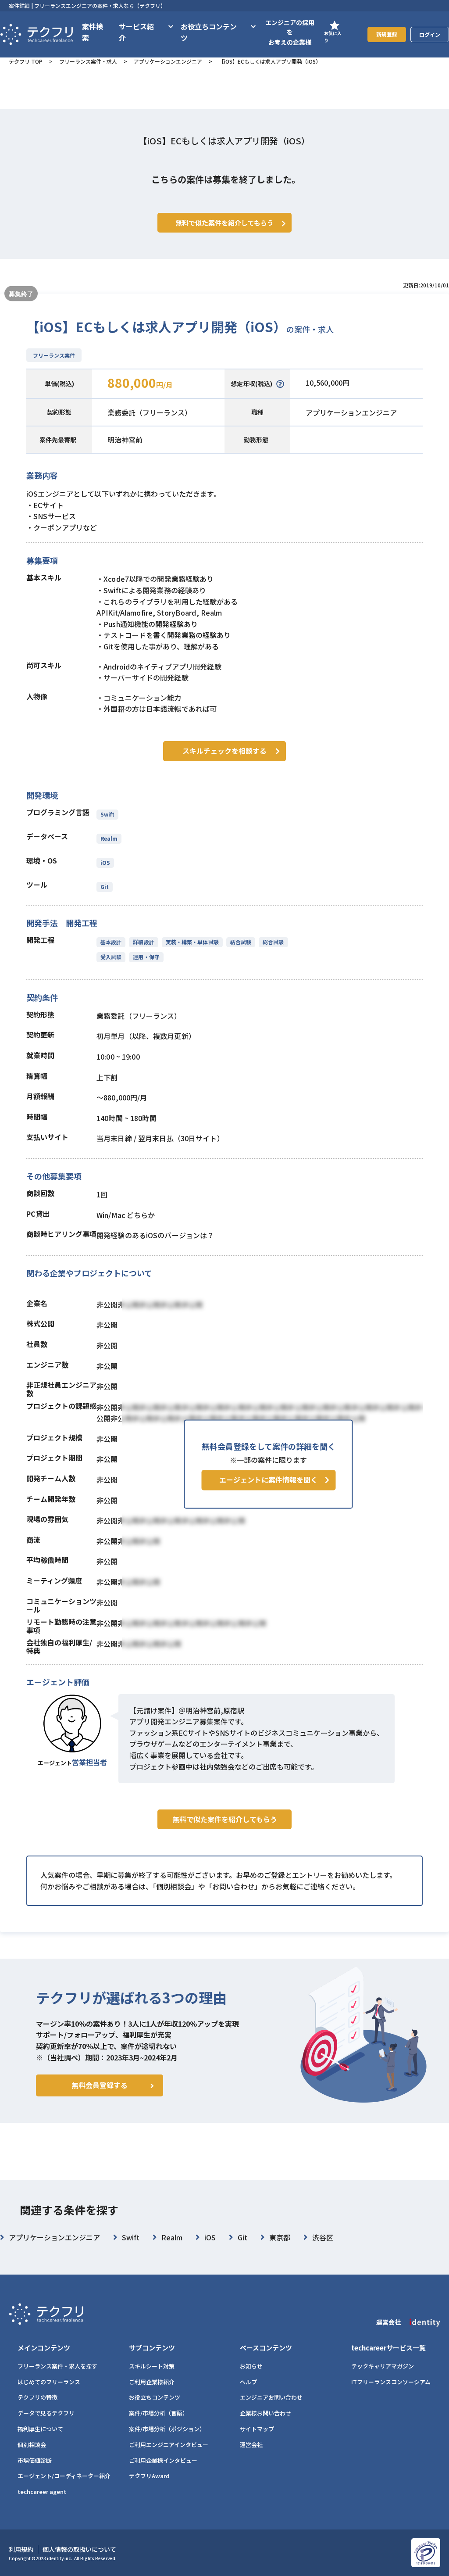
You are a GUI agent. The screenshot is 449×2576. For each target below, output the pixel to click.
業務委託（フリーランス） (150, 412)
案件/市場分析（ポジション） (167, 2429)
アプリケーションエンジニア (168, 61)
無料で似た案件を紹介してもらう (225, 1819)
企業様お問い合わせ (265, 2413)
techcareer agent (42, 2492)
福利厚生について (40, 2429)
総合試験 (273, 942)
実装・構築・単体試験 (192, 942)
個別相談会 (32, 2445)
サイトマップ (257, 2429)
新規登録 (387, 34)
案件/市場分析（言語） (159, 2413)
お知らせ (251, 2366)
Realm (109, 838)
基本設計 (111, 942)
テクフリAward (149, 2476)
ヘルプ (248, 2382)
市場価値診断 (35, 2460)
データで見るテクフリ (46, 2413)
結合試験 (241, 942)
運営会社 (251, 2445)
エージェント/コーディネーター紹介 (64, 2476)
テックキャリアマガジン (383, 2366)
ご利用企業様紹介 (152, 2382)
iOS (105, 862)
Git (105, 887)
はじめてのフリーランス (49, 2382)
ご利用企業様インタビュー (163, 2460)
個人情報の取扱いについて (79, 2549)
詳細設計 (143, 942)
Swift (107, 814)
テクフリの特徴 (37, 2397)
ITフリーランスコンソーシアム (391, 2382)
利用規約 (21, 2549)
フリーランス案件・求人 (88, 61)
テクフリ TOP (26, 61)
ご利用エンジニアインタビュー (169, 2445)
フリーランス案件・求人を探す (57, 2366)
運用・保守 (146, 957)
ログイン (430, 34)
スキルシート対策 (152, 2366)
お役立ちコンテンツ (155, 2397)
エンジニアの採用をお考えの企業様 (290, 32)
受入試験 (111, 957)
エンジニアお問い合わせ (271, 2397)
